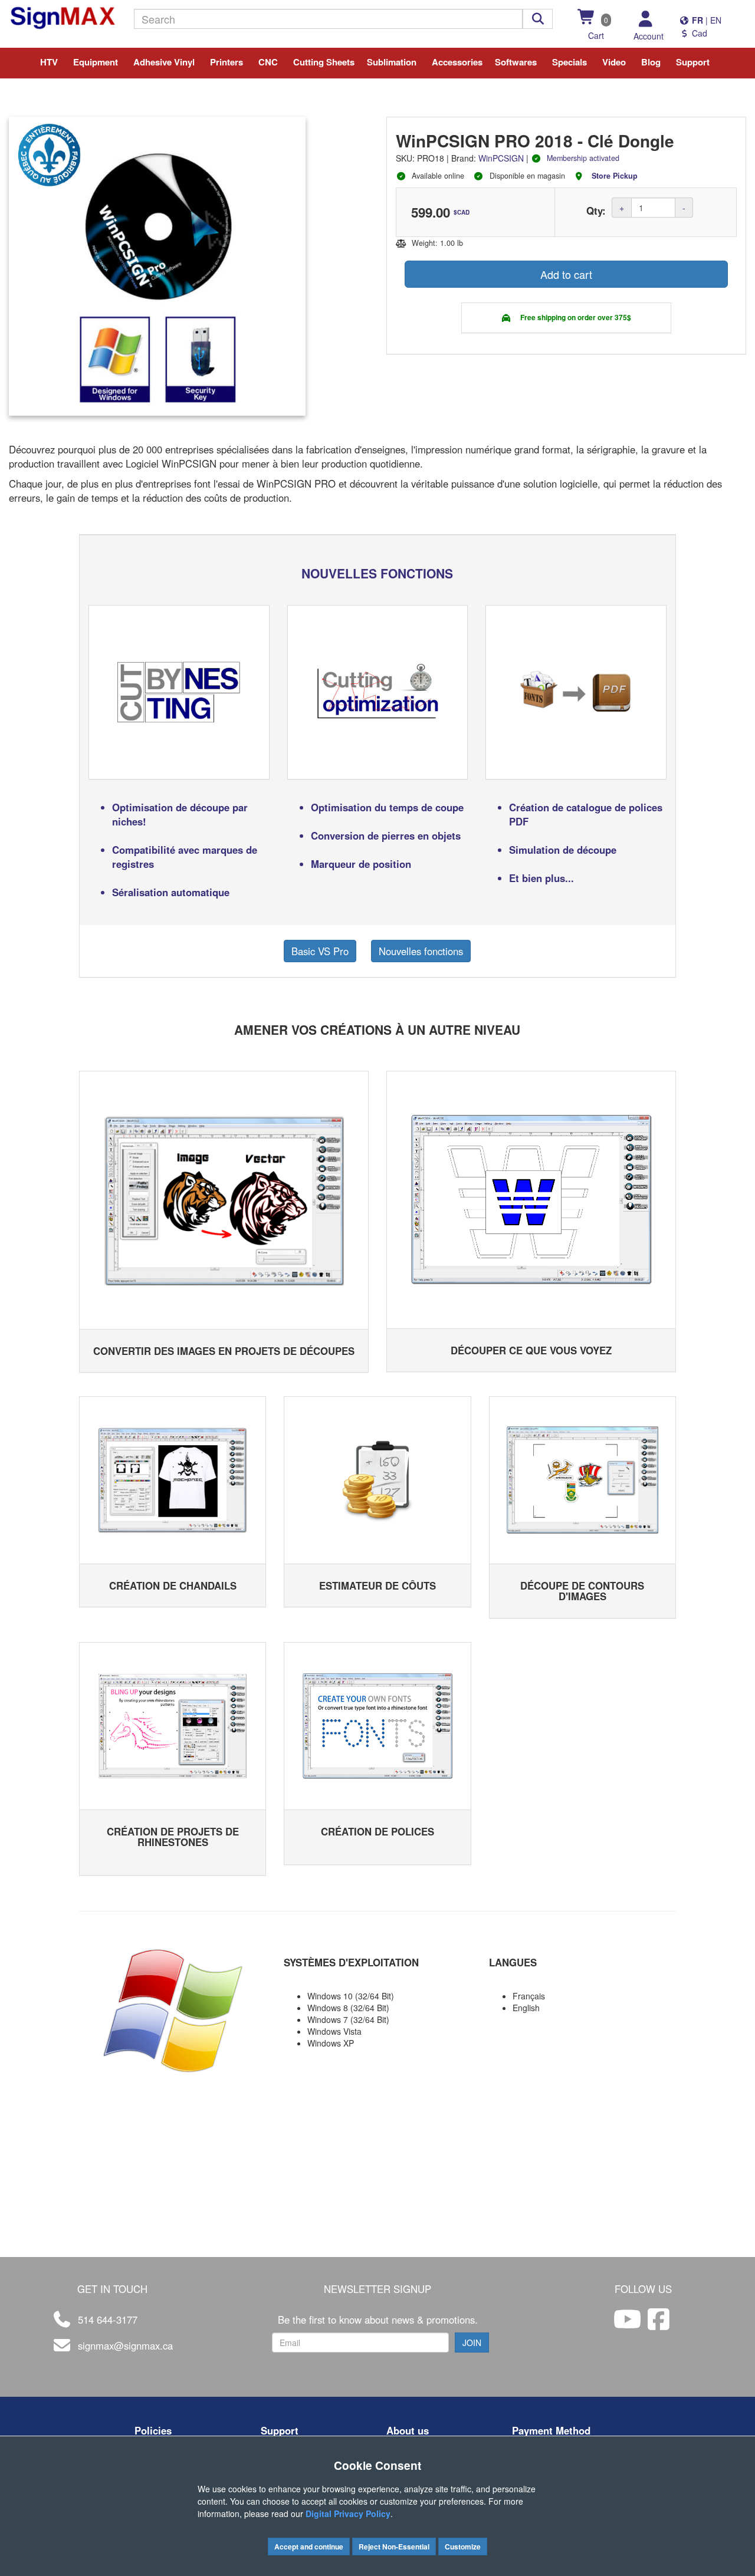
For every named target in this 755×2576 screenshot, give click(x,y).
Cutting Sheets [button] (324, 62)
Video (614, 62)
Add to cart (566, 274)
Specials (569, 62)
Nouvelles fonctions (421, 951)
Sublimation (392, 62)
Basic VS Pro (320, 951)
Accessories (457, 62)
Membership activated (583, 158)
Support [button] (693, 62)
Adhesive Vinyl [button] (164, 62)
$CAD (462, 212)
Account (649, 36)
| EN (705, 20)
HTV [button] (49, 62)
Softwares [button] (516, 62)
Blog (651, 62)
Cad (698, 33)
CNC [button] (268, 62)
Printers (226, 62)
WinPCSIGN (501, 158)
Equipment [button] (96, 62)
